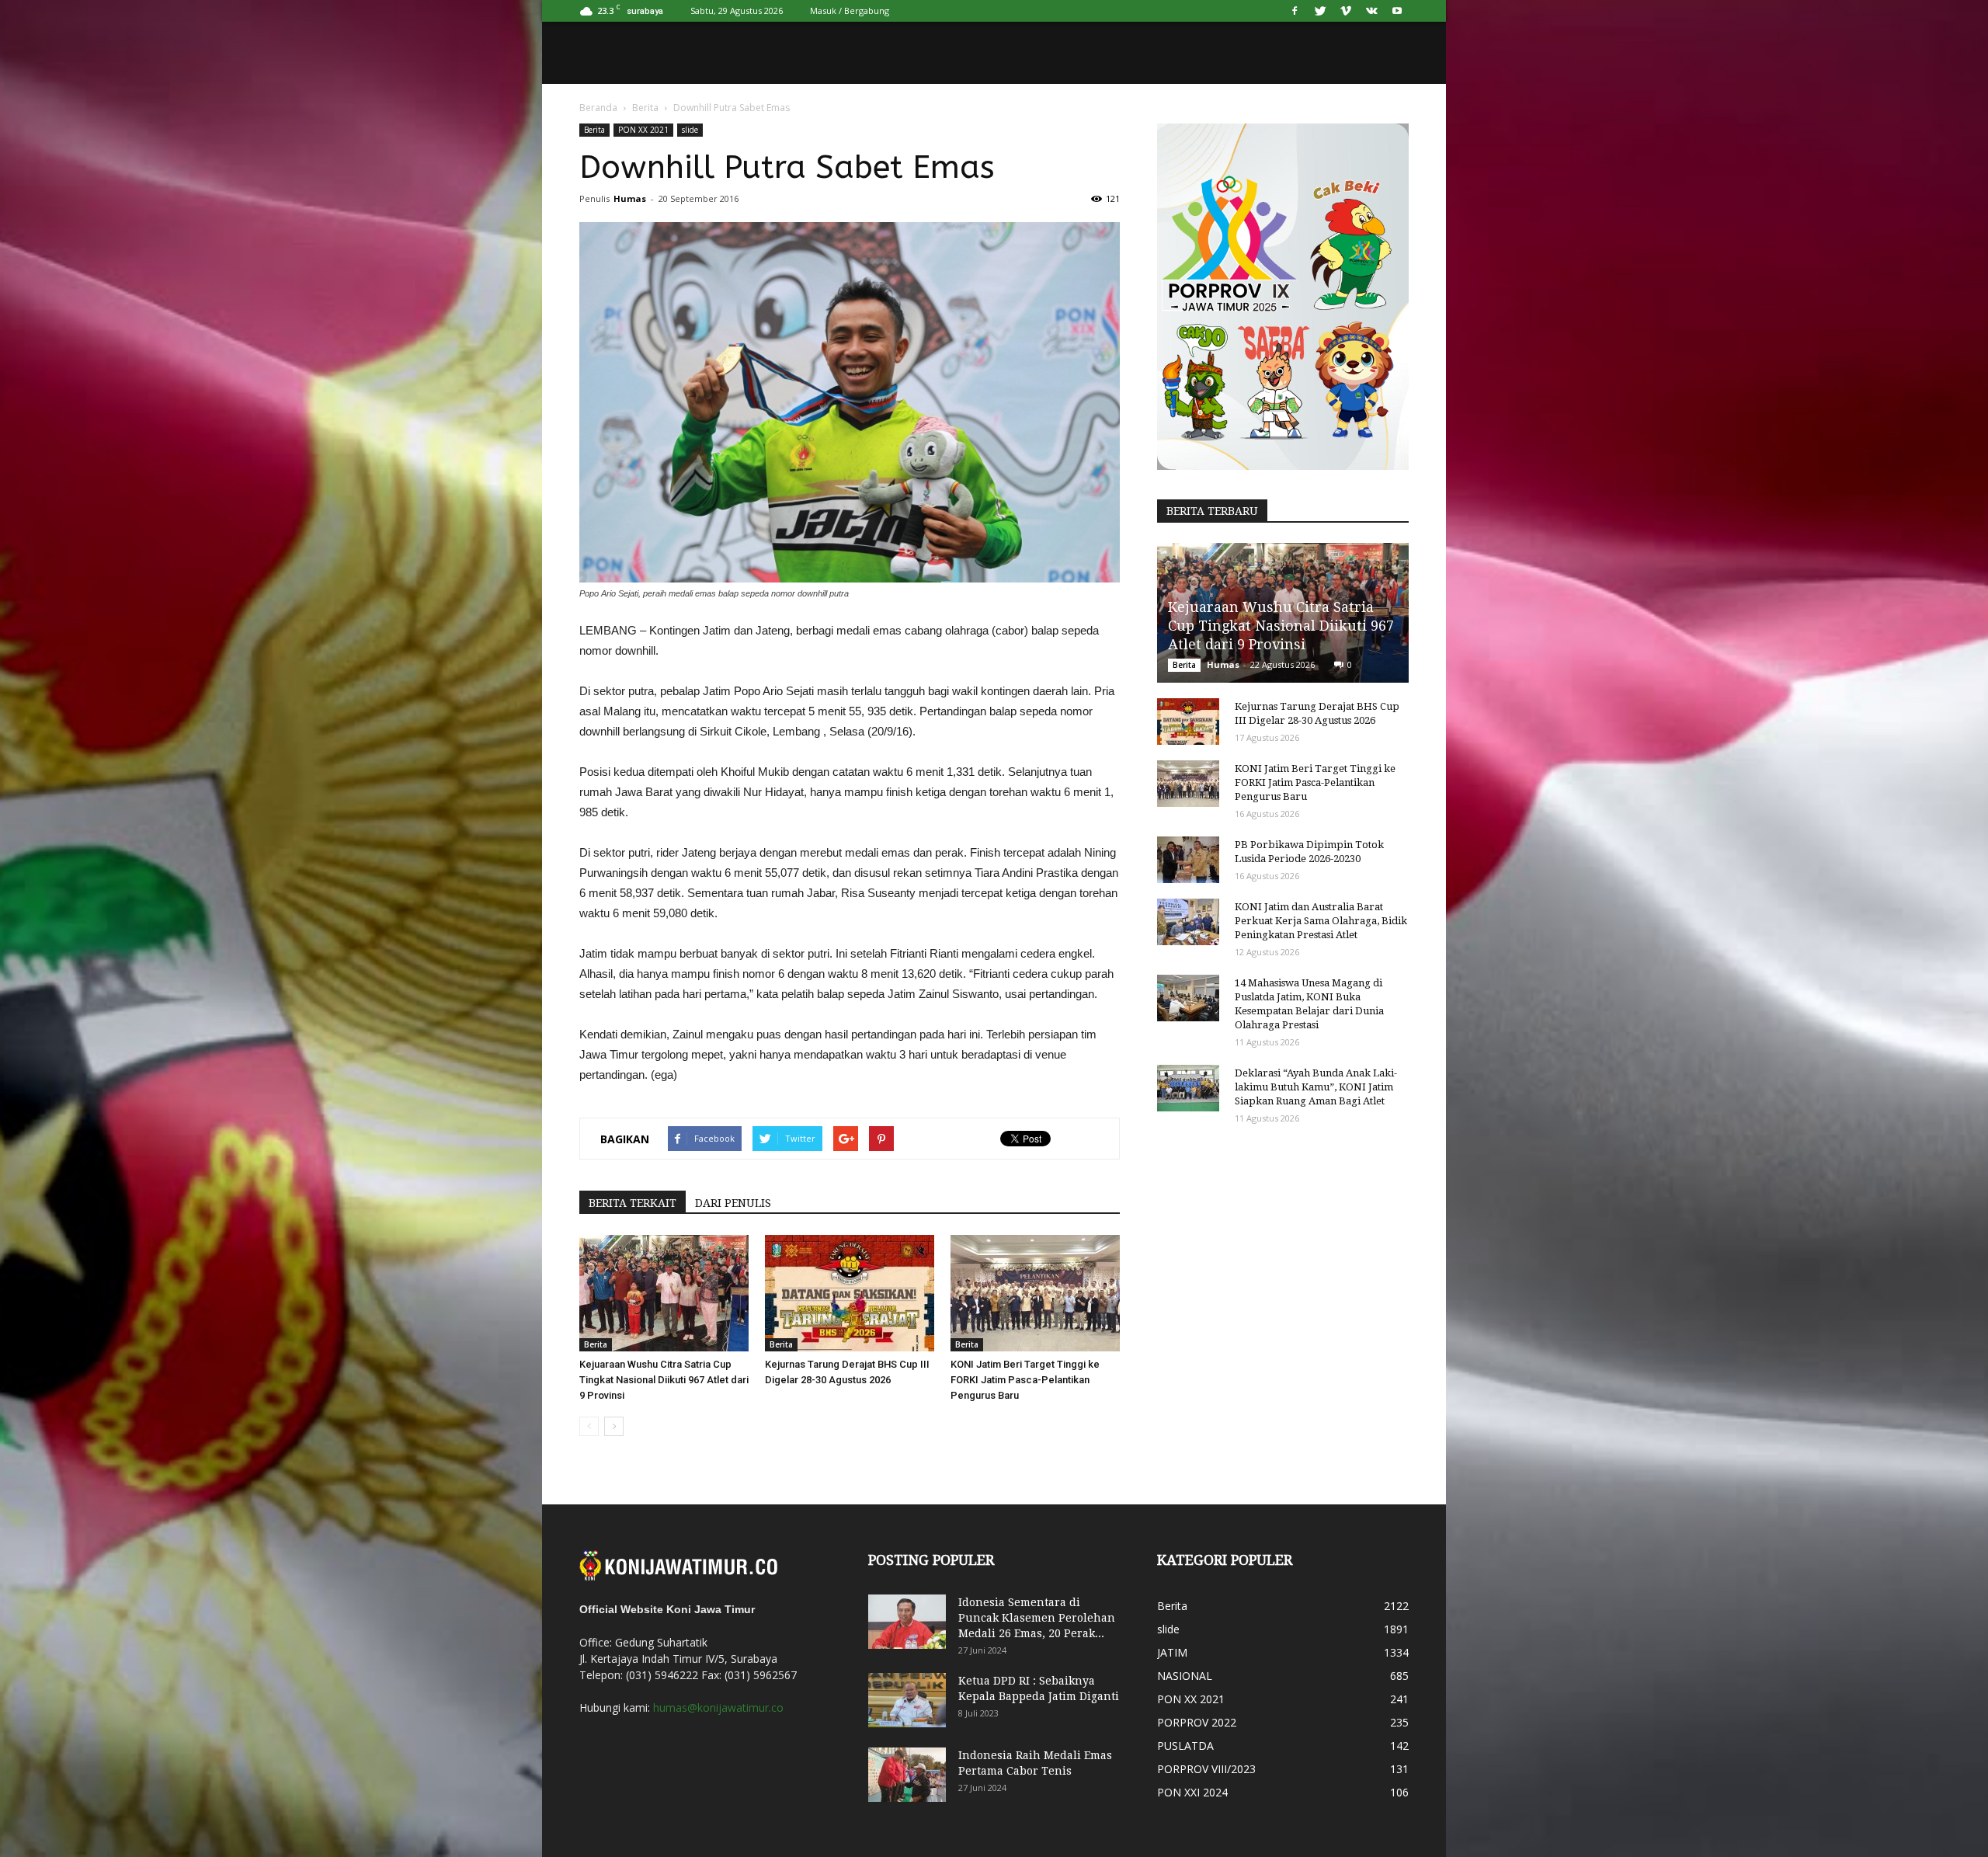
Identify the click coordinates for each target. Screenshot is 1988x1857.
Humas (630, 198)
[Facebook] (1295, 11)
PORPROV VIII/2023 (1206, 1769)
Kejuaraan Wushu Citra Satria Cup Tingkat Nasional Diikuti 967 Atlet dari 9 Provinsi (664, 1380)
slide (690, 130)
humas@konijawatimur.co (718, 1707)
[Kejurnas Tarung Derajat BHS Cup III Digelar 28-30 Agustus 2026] (850, 1293)
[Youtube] (1397, 11)
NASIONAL (1185, 1676)
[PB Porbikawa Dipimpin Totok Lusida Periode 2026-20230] (1188, 860)
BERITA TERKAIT (633, 1203)
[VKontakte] (1371, 11)
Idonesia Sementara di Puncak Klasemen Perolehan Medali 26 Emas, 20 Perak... (1037, 1618)
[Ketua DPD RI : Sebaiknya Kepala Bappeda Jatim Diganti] (907, 1700)
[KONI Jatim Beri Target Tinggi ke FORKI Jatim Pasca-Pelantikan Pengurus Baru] (1035, 1293)
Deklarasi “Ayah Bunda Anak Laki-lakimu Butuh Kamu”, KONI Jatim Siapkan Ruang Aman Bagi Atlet (1316, 1087)
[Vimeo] (1346, 11)
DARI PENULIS (733, 1203)
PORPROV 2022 (1197, 1722)
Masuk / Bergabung (850, 10)
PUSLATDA (1185, 1746)
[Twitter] (1320, 11)
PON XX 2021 (643, 130)
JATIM (1172, 1652)
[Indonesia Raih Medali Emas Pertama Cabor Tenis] (907, 1775)
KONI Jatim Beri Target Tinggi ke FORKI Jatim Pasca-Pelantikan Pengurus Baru (1025, 1380)
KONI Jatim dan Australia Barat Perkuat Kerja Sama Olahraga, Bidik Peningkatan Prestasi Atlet (1321, 921)
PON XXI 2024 (1192, 1792)
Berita (645, 108)
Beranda (598, 108)
